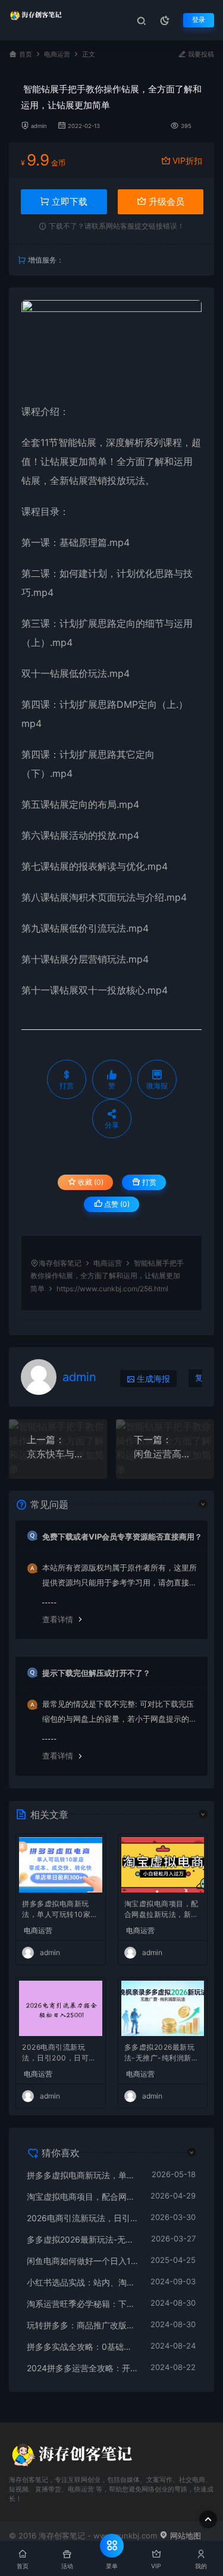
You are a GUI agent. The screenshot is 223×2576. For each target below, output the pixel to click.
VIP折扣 (187, 160)
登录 (199, 20)
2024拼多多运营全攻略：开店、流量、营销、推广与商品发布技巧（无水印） (83, 2368)
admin (39, 126)
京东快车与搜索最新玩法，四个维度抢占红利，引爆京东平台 (58, 1454)
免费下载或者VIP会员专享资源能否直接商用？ (122, 1537)
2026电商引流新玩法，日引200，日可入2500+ (59, 2054)
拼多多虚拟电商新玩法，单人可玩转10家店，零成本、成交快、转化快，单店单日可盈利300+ (59, 1910)
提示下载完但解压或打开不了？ (96, 1673)
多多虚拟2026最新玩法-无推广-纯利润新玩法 (162, 2054)
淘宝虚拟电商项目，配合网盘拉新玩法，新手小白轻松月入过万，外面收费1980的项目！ (161, 1910)
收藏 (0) (90, 1182)
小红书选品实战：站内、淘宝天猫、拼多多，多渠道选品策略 (83, 2282)
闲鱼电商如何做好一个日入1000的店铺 (83, 2261)
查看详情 (58, 1619)
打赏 (148, 1182)
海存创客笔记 (60, 1263)
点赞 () (116, 1204)
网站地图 (184, 2536)
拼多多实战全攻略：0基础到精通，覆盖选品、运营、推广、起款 (83, 2346)
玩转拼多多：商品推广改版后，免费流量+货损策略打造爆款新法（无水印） (83, 2325)
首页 (26, 54)
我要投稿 (200, 54)
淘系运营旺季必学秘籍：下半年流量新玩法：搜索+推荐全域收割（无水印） (83, 2304)
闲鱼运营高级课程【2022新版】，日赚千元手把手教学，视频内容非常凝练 (165, 1454)
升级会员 (165, 202)
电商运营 (57, 54)
